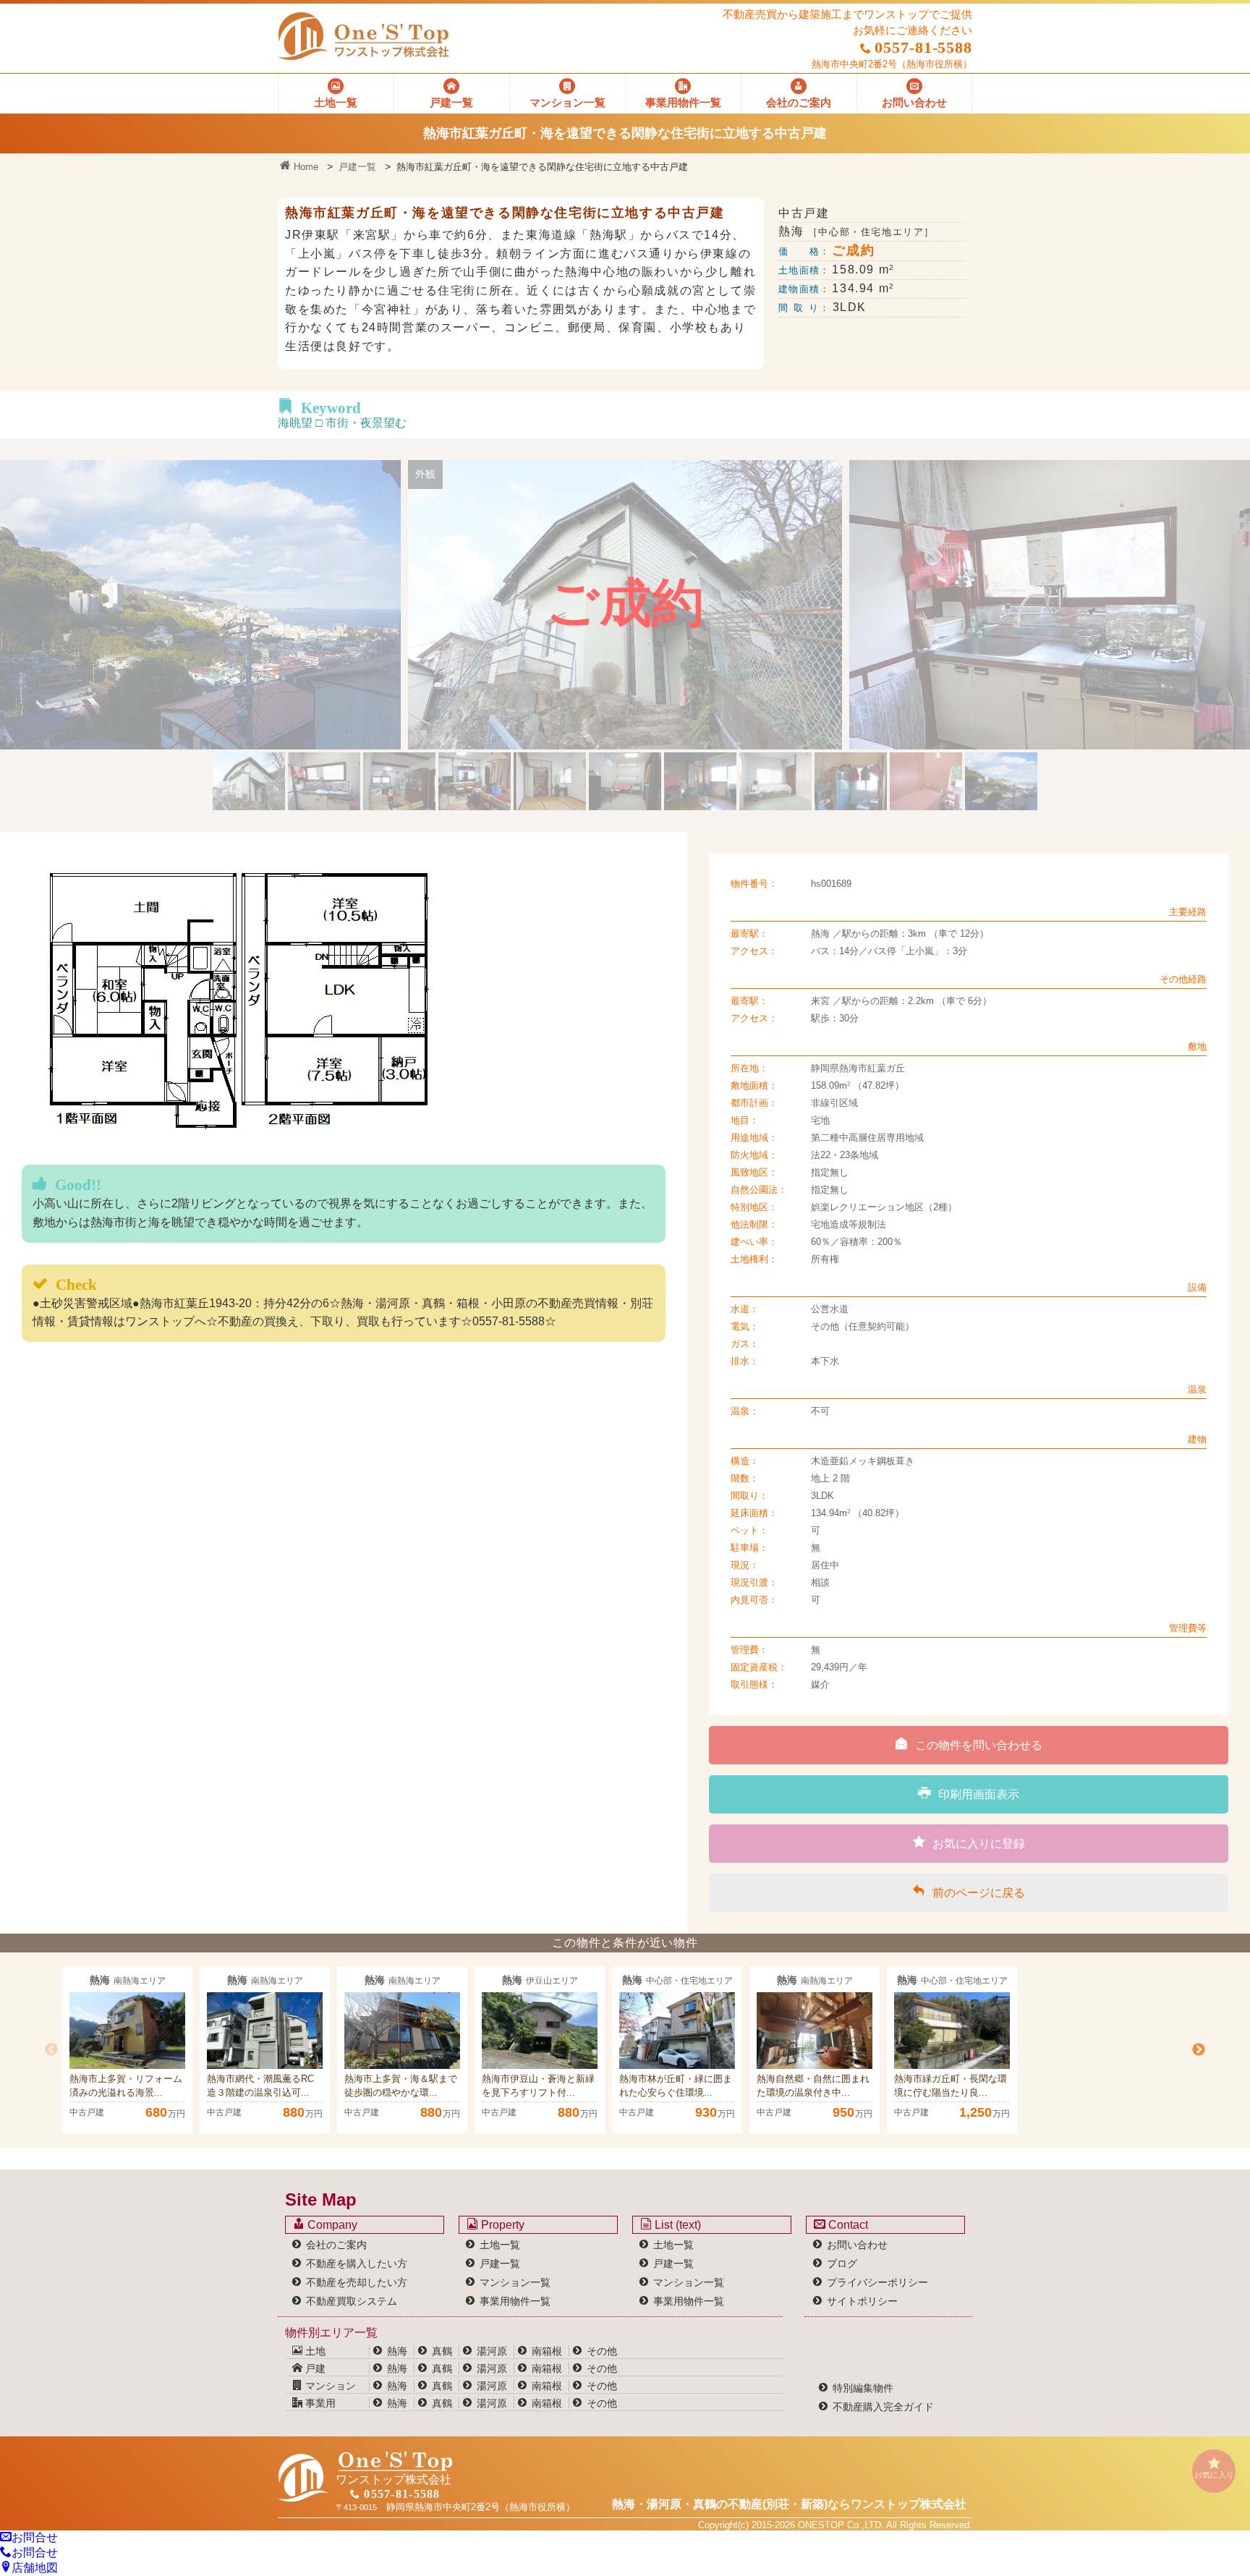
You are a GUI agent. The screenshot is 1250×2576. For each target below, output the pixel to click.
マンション (329, 2386)
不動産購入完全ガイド (883, 2407)
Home (305, 167)
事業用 (319, 2403)
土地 (314, 2351)
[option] (127, 2050)
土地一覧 (500, 2245)
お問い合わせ (857, 2245)
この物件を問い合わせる (979, 1745)
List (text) (676, 2225)
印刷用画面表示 (979, 1794)
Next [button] (1199, 2050)
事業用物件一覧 (515, 2301)
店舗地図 (35, 2568)
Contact (847, 2225)
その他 (602, 2351)
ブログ (842, 2263)
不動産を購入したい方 (357, 2263)
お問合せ (35, 2537)
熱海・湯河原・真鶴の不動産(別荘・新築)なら (789, 2504)
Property (501, 2225)
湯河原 (492, 2351)
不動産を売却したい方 (357, 2282)
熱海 (397, 2351)
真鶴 (442, 2351)
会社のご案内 (336, 2245)
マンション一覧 (515, 2282)
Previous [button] (51, 2050)
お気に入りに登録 (979, 1844)
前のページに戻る (979, 1893)
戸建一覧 (357, 167)
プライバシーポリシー (877, 2282)
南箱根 (547, 2351)
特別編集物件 (863, 2388)
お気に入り (1214, 2475)
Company (331, 2225)
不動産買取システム (352, 2301)
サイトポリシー (862, 2301)
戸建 (314, 2368)
